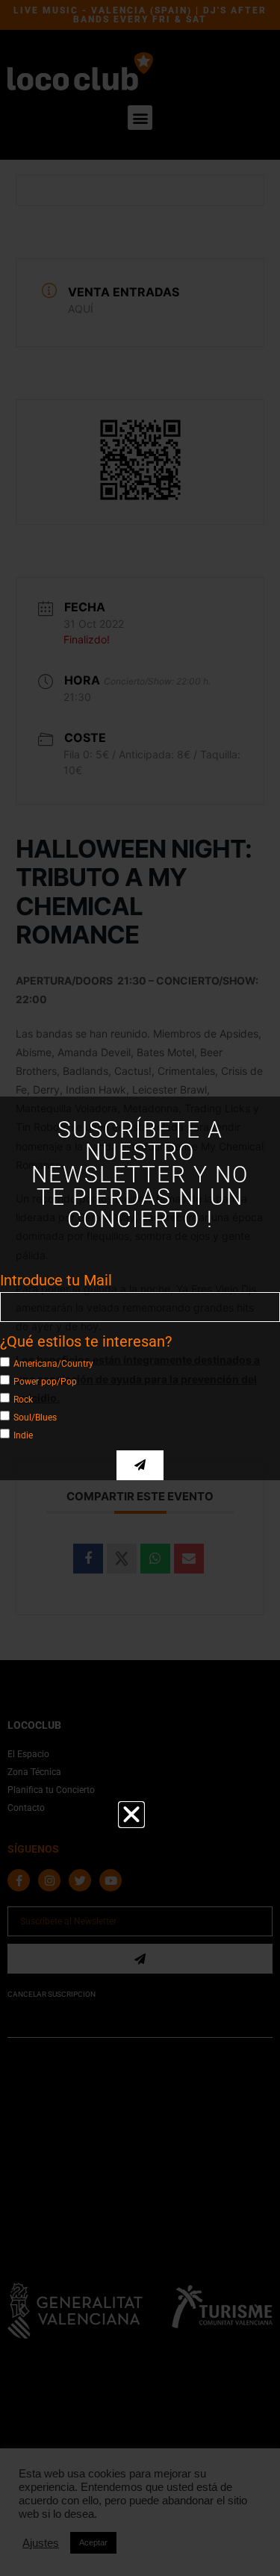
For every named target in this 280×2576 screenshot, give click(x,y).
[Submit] (140, 1465)
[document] (140, 1288)
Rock (23, 1399)
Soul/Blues (35, 1417)
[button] (131, 1815)
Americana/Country (53, 1363)
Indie (23, 1435)
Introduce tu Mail (56, 1280)
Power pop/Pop (45, 1381)
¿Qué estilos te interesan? (86, 1341)
